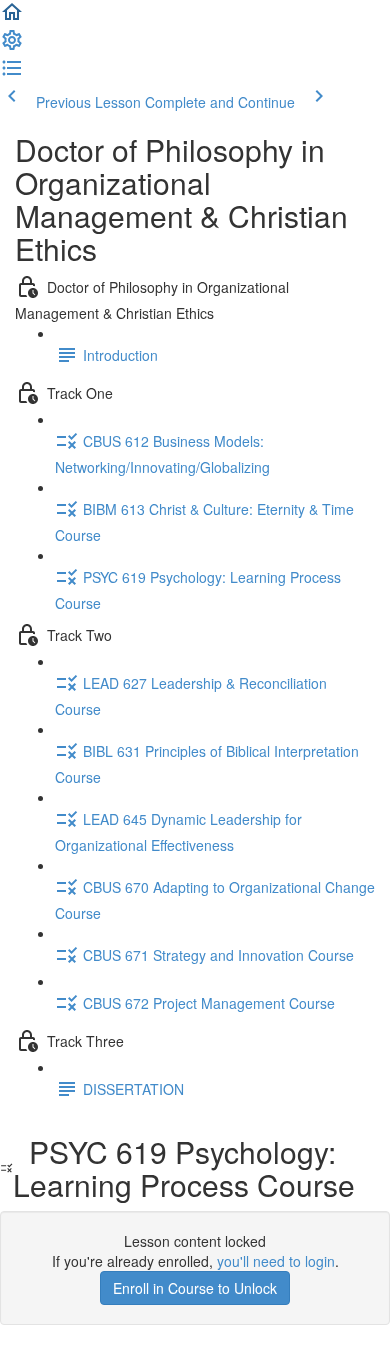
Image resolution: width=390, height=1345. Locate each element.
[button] (12, 18)
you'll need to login (276, 1261)
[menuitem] (12, 46)
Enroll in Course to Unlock (195, 1288)
